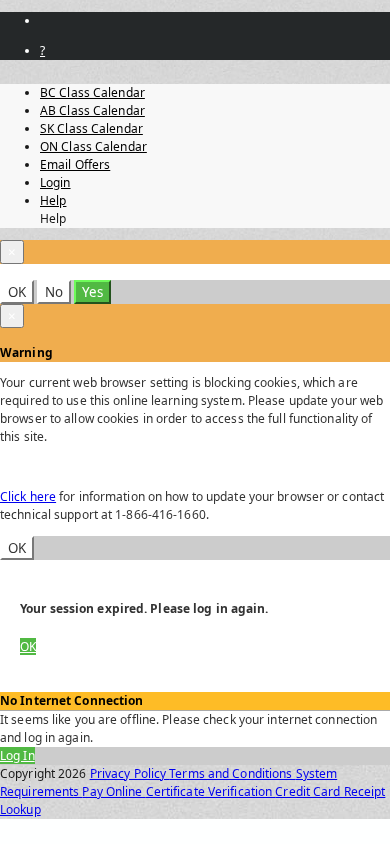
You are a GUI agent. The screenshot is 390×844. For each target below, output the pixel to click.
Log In (17, 755)
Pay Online (113, 791)
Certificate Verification (211, 791)
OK (17, 292)
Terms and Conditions (232, 773)
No (54, 292)
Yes (92, 292)
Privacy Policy (130, 773)
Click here (28, 496)
